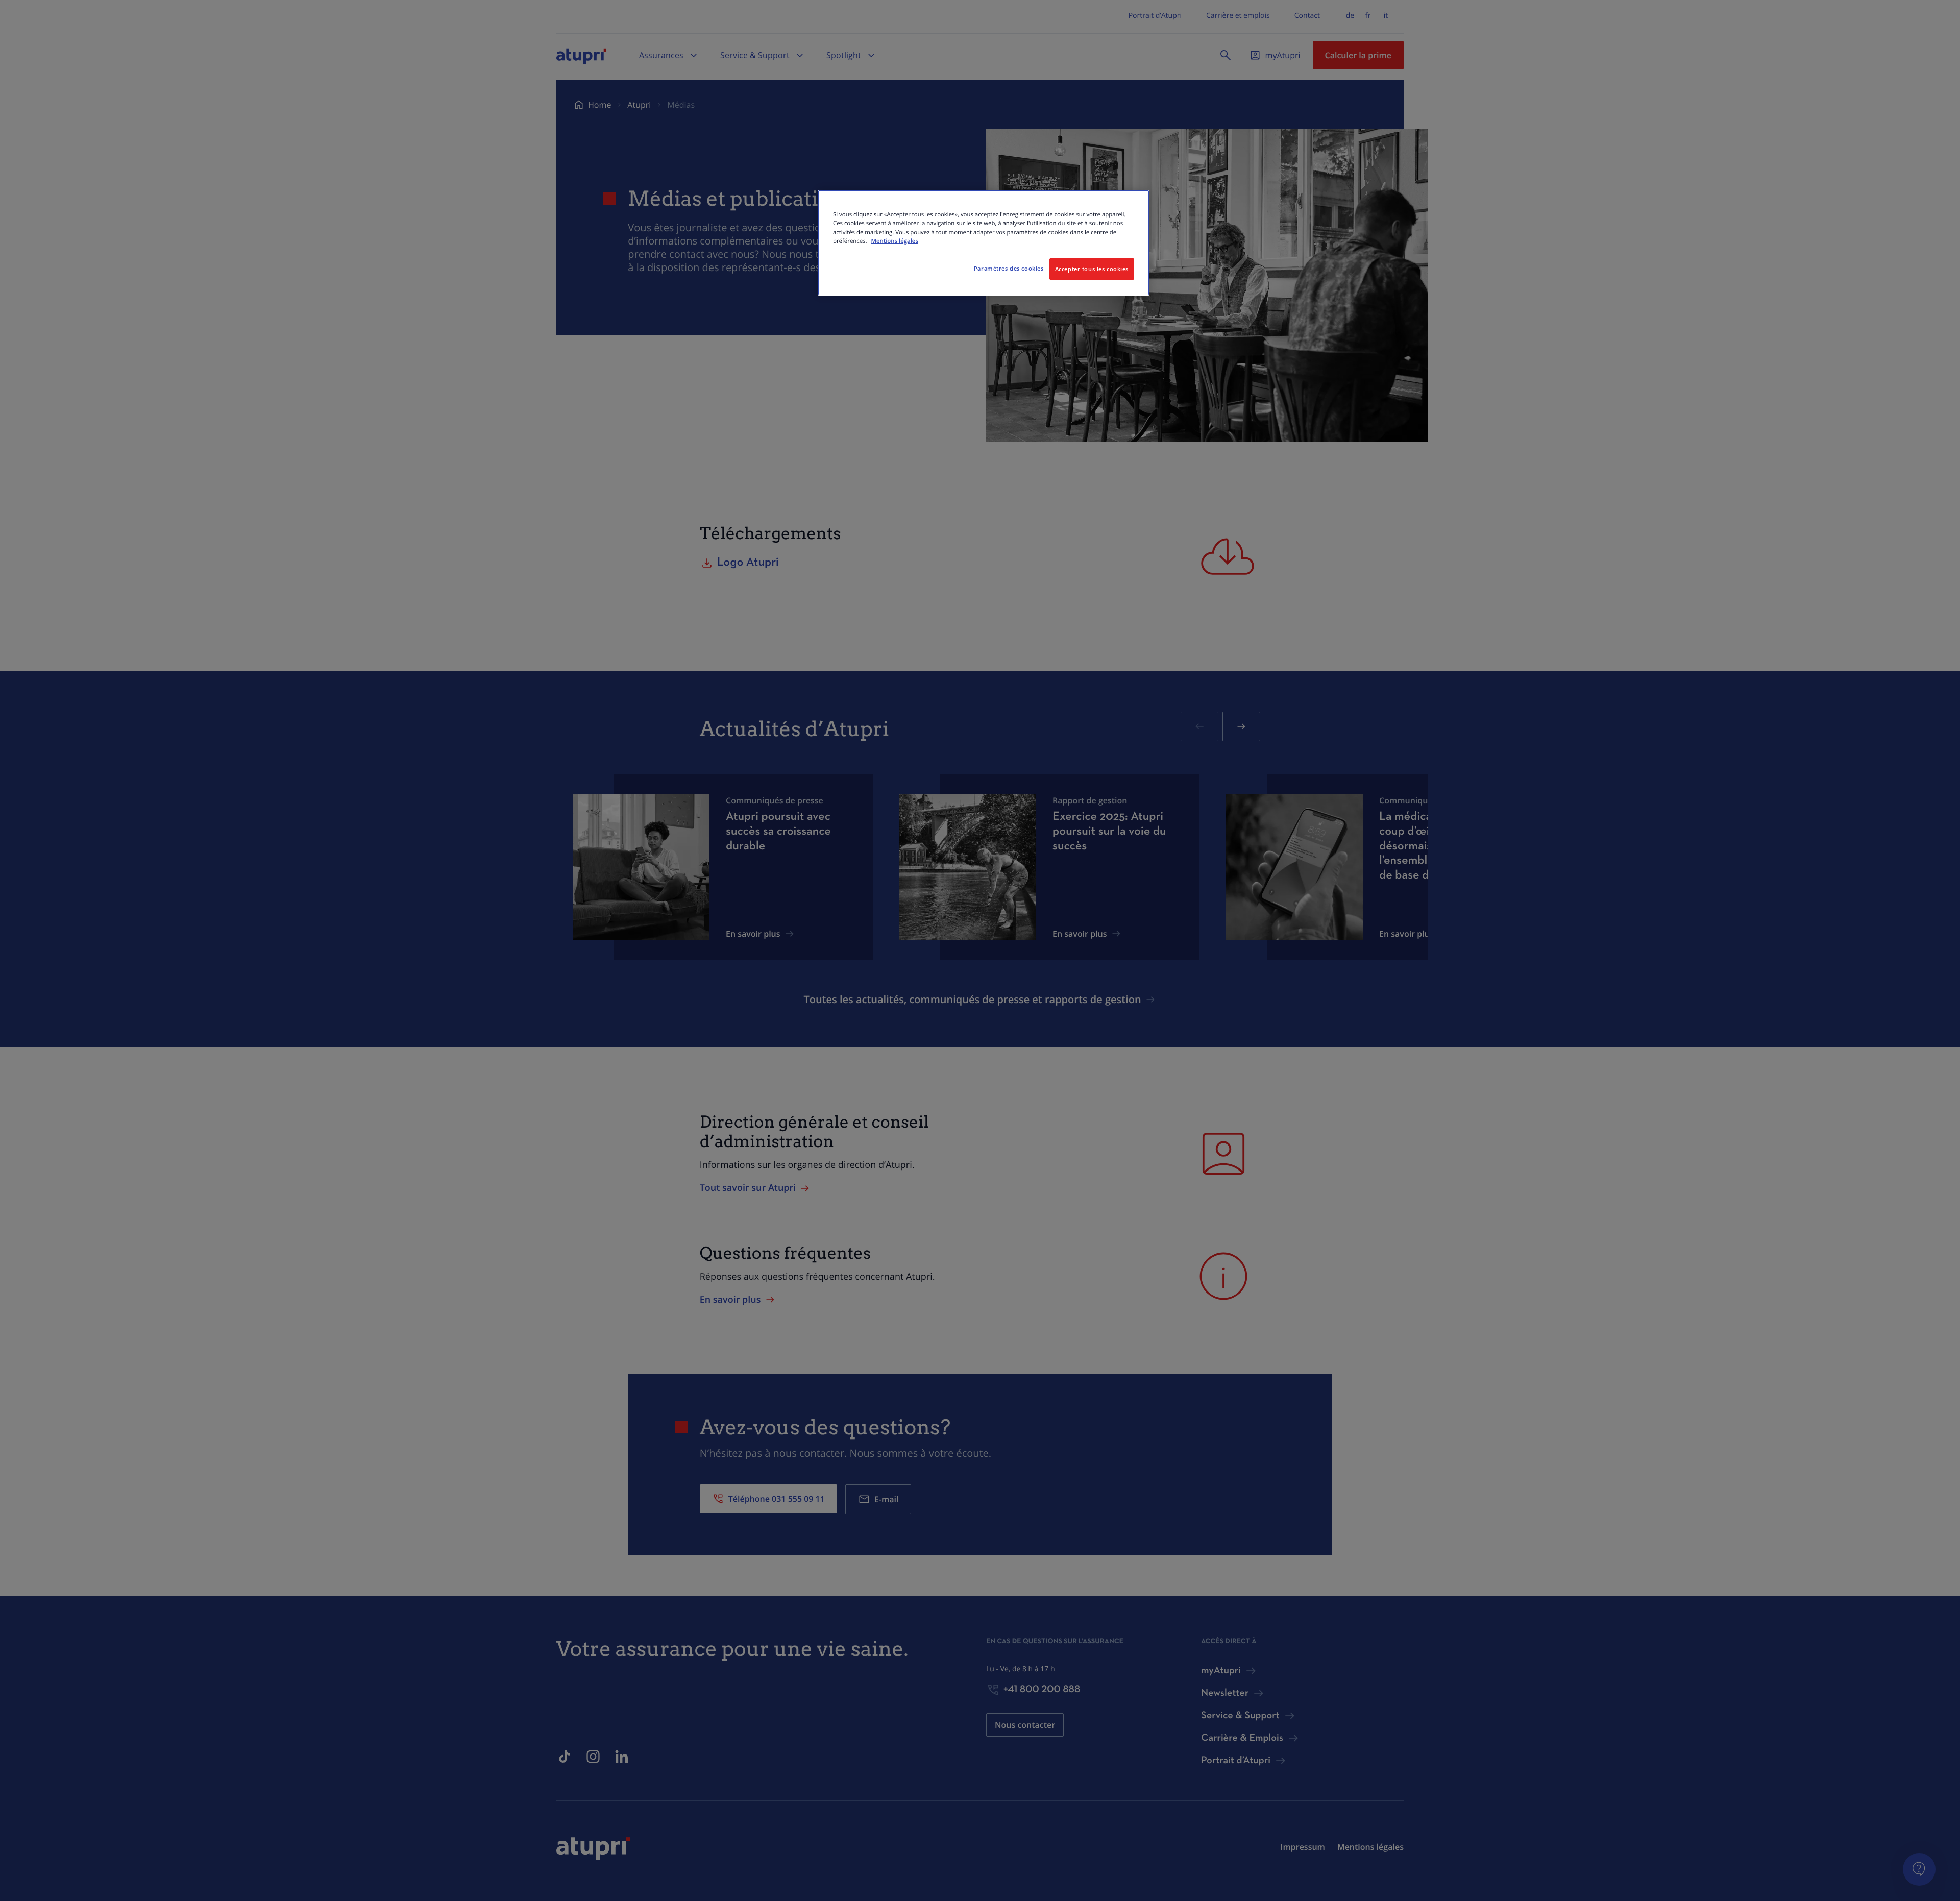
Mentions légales (895, 241)
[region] (984, 242)
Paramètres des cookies (1009, 268)
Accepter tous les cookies (1092, 269)
